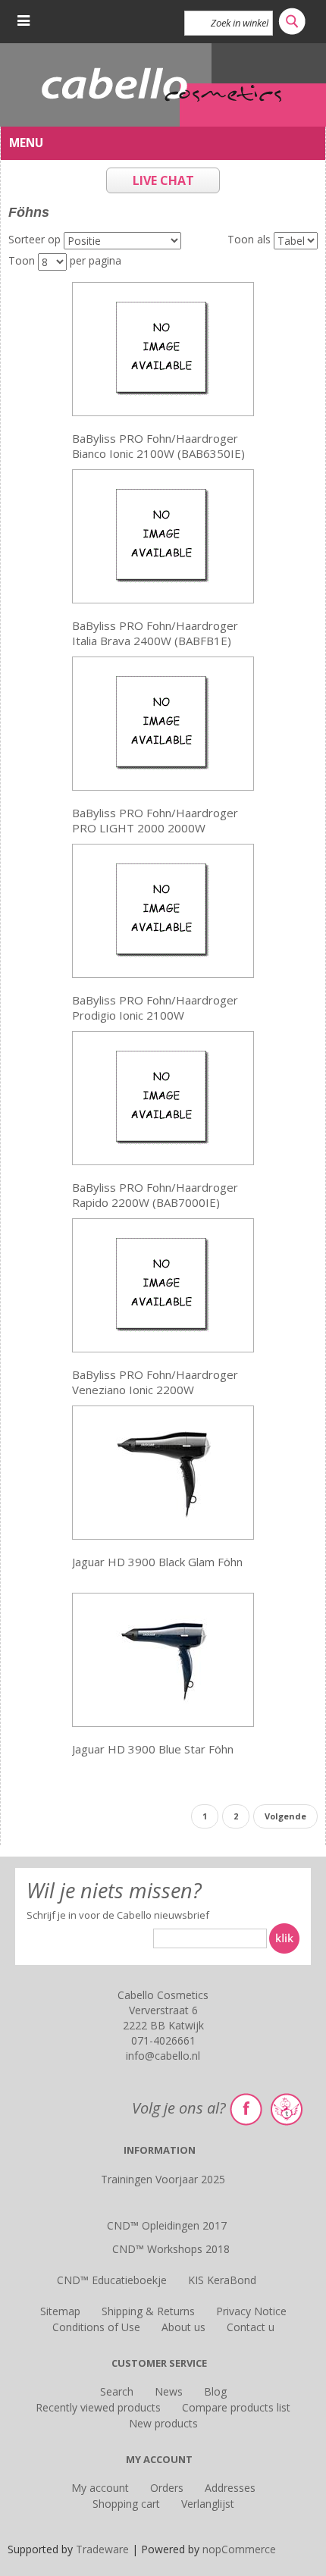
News (169, 2391)
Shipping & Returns (148, 2311)
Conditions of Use (96, 2327)
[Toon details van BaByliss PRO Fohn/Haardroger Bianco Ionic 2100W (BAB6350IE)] (163, 348)
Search (117, 2391)
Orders (167, 2488)
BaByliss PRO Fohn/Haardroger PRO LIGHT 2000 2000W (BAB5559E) (155, 821)
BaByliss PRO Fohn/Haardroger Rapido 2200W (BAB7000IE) (155, 1195)
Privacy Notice (251, 2311)
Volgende (285, 1816)
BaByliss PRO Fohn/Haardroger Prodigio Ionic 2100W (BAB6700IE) (155, 1008)
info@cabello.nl (163, 2056)
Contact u (251, 2327)
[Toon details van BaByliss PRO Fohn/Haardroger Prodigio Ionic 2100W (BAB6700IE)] (163, 909)
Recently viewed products (98, 2407)
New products (163, 2423)
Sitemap (60, 2311)
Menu (26, 143)
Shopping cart (126, 2504)
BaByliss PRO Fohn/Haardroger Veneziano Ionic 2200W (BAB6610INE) (155, 1382)
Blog (215, 2391)
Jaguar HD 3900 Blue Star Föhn (153, 1749)
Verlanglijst (208, 2504)
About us (183, 2327)
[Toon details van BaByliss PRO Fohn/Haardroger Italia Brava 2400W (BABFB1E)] (163, 535)
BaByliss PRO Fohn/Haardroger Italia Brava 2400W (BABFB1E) (155, 633)
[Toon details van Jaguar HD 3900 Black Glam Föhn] (163, 1471)
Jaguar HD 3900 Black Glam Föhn (157, 1562)
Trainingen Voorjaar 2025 (163, 2179)
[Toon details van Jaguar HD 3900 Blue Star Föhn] (163, 1658)
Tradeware (104, 2549)
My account (100, 2488)
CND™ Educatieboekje (112, 2280)
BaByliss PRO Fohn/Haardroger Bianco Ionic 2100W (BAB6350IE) (158, 446)
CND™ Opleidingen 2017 (167, 2225)
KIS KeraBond (222, 2280)
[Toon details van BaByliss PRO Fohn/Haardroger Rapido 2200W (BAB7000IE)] (163, 1097)
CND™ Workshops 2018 (171, 2249)
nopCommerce (239, 2549)
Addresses (230, 2488)
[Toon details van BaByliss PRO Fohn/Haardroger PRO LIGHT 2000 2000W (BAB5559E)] (163, 722)
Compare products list (236, 2407)
